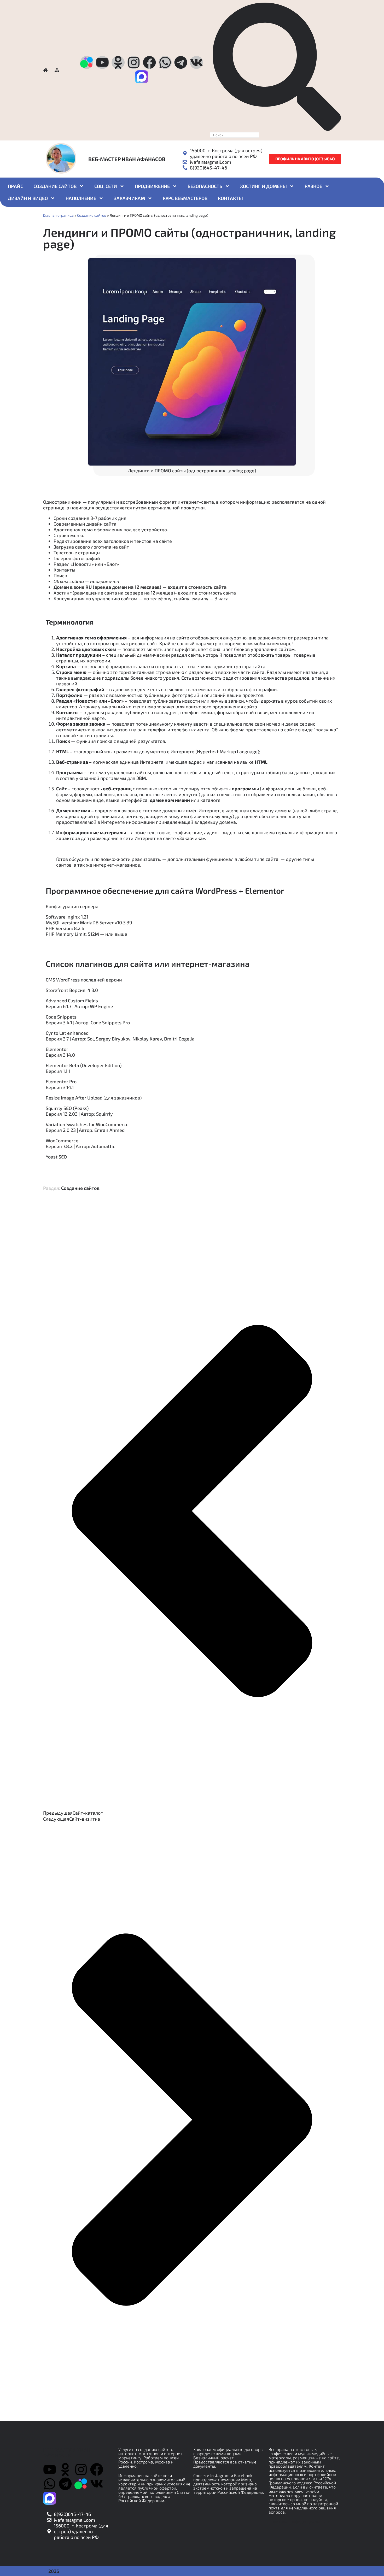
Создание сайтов (55, 186)
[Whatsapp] (165, 62)
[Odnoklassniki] (118, 62)
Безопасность (205, 186)
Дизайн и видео (28, 198)
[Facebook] (149, 62)
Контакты (230, 198)
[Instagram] (134, 62)
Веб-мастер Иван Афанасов (127, 159)
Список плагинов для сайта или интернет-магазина (148, 964)
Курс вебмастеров (185, 198)
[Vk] (196, 62)
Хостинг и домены (263, 186)
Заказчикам (129, 198)
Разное (313, 186)
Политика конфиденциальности (299, 2521)
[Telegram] (181, 62)
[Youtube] (102, 62)
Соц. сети (106, 186)
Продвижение (152, 186)
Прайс (15, 186)
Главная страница (58, 215)
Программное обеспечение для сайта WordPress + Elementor (165, 890)
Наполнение (81, 198)
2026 (54, 2571)
